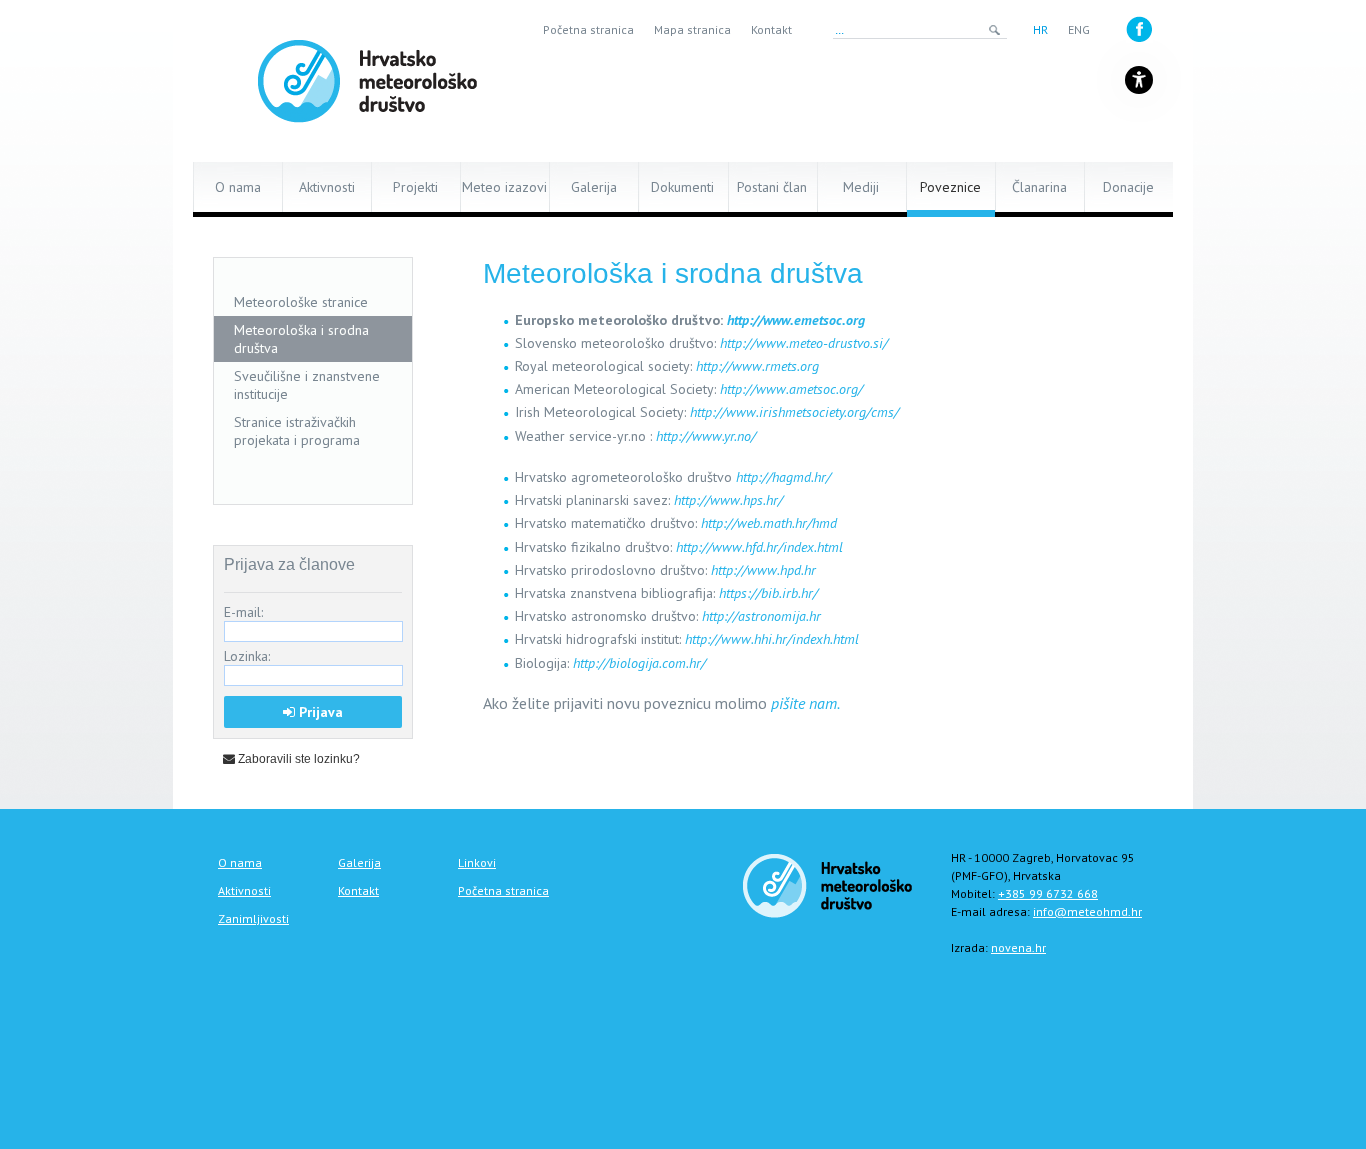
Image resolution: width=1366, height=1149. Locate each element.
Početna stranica (588, 29)
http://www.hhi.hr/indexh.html (772, 639)
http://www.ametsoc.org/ (791, 389)
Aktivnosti (327, 187)
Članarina (1039, 187)
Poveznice (950, 187)
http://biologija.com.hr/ (639, 663)
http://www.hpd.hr (763, 570)
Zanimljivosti (253, 918)
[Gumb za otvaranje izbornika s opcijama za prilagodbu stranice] (1139, 80)
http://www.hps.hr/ (728, 500)
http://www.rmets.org (757, 366)
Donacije (1128, 187)
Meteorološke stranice (301, 302)
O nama (238, 187)
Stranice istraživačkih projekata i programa (297, 431)
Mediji (861, 187)
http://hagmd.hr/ (783, 477)
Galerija (594, 187)
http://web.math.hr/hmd (769, 523)
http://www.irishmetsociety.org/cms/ (794, 412)
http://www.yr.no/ (706, 436)
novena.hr (1018, 947)
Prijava (319, 712)
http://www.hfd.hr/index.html (759, 547)
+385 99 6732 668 (1048, 893)
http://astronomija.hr (761, 616)
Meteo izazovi (504, 187)
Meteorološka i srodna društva (301, 339)
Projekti (415, 187)
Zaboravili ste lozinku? (297, 759)
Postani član (772, 187)
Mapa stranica (692, 29)
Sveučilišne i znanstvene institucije (307, 385)
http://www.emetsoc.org (796, 320)
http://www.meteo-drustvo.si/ (804, 343)
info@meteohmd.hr (1087, 911)
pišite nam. (805, 703)
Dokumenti (682, 187)
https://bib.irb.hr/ (768, 593)
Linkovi (477, 862)
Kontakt (771, 29)
